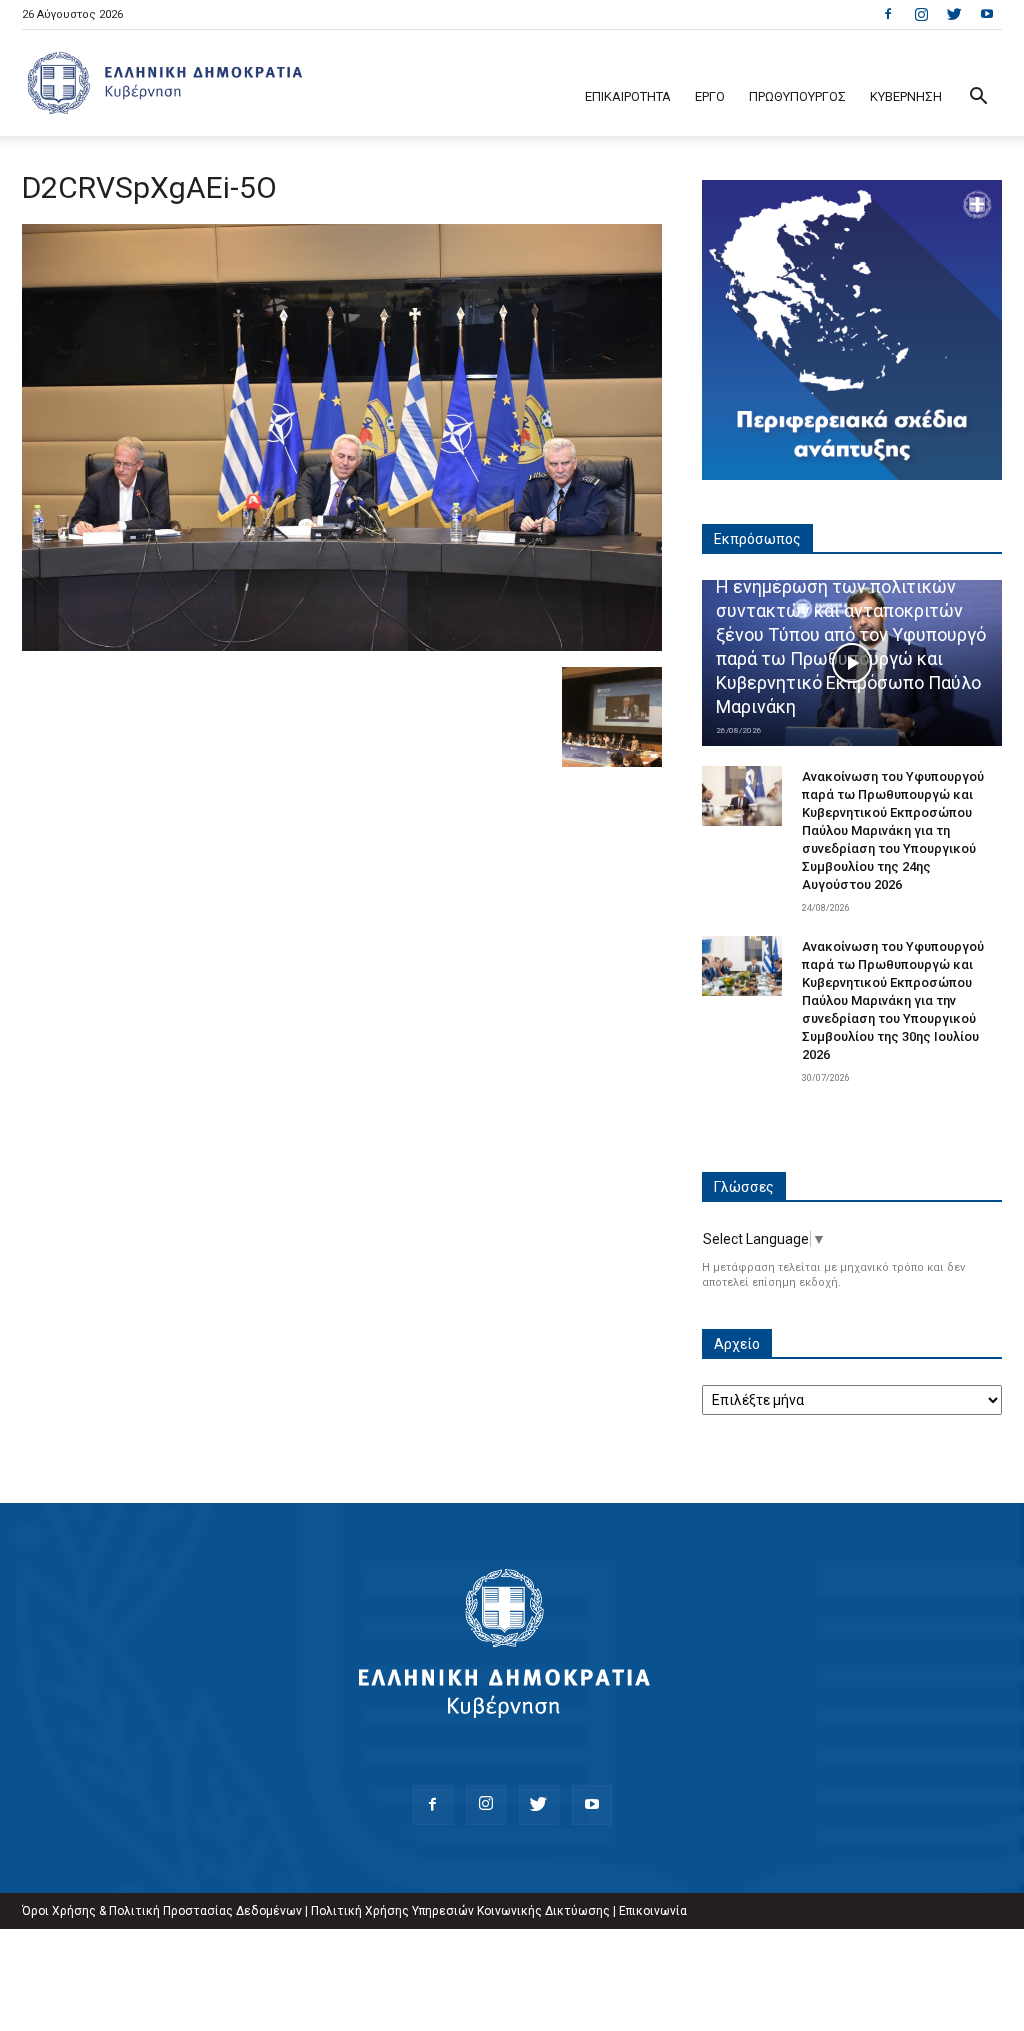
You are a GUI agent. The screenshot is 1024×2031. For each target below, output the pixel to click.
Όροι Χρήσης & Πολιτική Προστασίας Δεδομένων (162, 1911)
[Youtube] (987, 14)
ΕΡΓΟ (710, 96)
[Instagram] (921, 14)
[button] (978, 98)
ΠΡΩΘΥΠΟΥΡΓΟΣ (797, 96)
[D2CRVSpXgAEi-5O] (342, 646)
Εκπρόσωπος (757, 539)
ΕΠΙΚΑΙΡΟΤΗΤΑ (628, 96)
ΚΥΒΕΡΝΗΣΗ (906, 96)
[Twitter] (954, 14)
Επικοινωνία (653, 1911)
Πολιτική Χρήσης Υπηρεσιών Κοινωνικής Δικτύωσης (460, 1911)
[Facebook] (888, 14)
